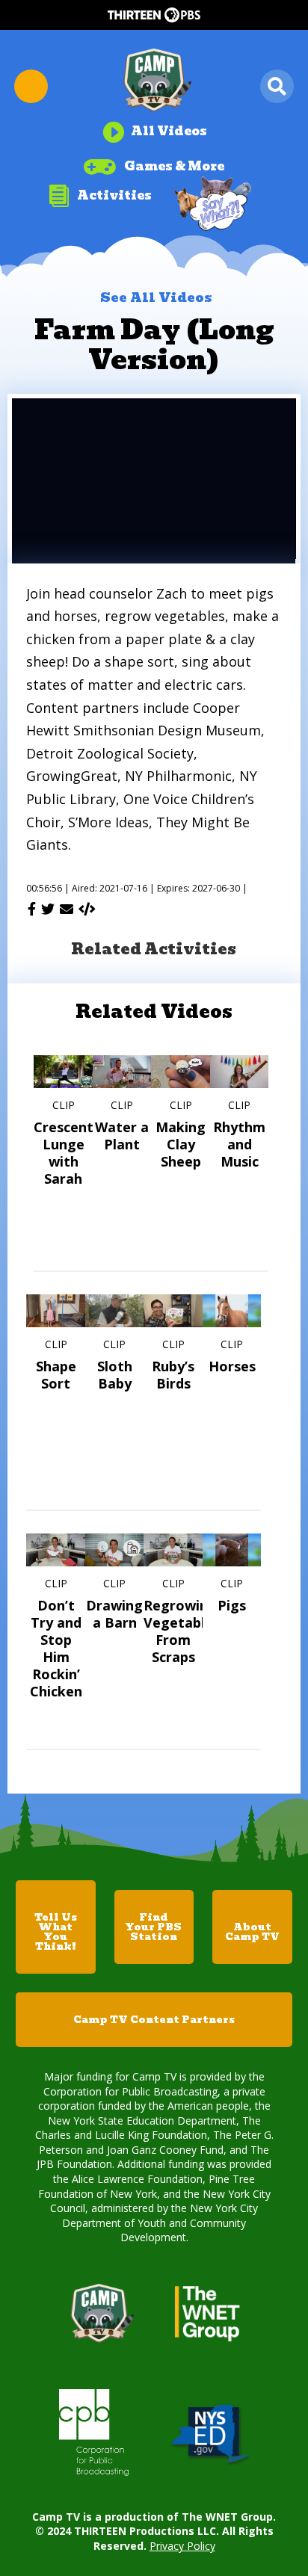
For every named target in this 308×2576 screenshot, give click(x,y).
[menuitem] (154, 126)
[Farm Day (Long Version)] (87, 909)
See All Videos (156, 297)
